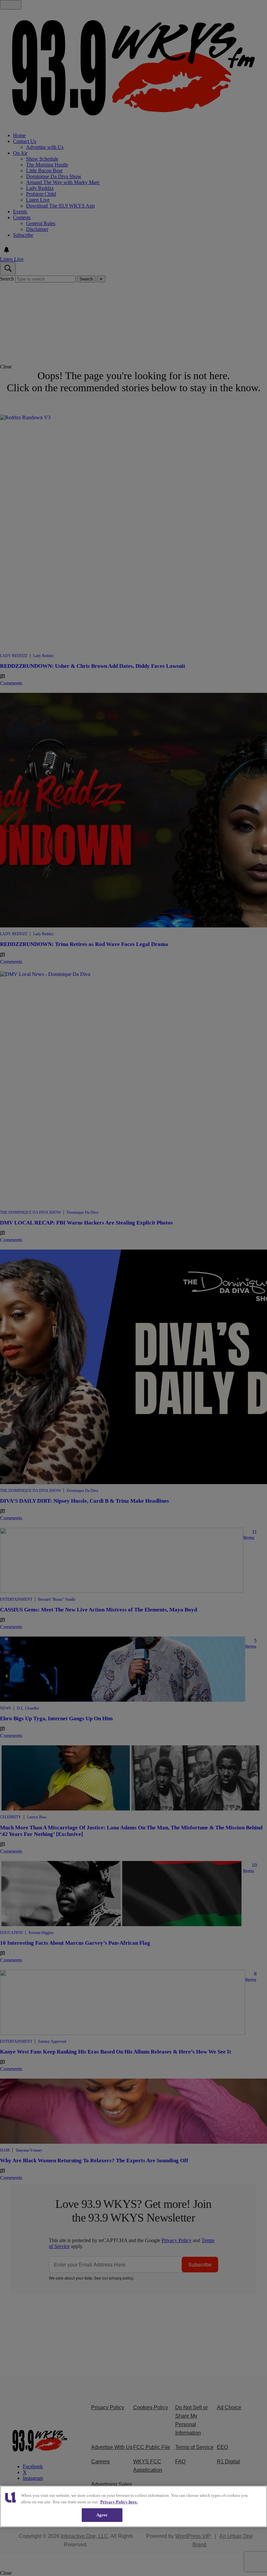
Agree (102, 2515)
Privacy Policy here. (119, 2502)
